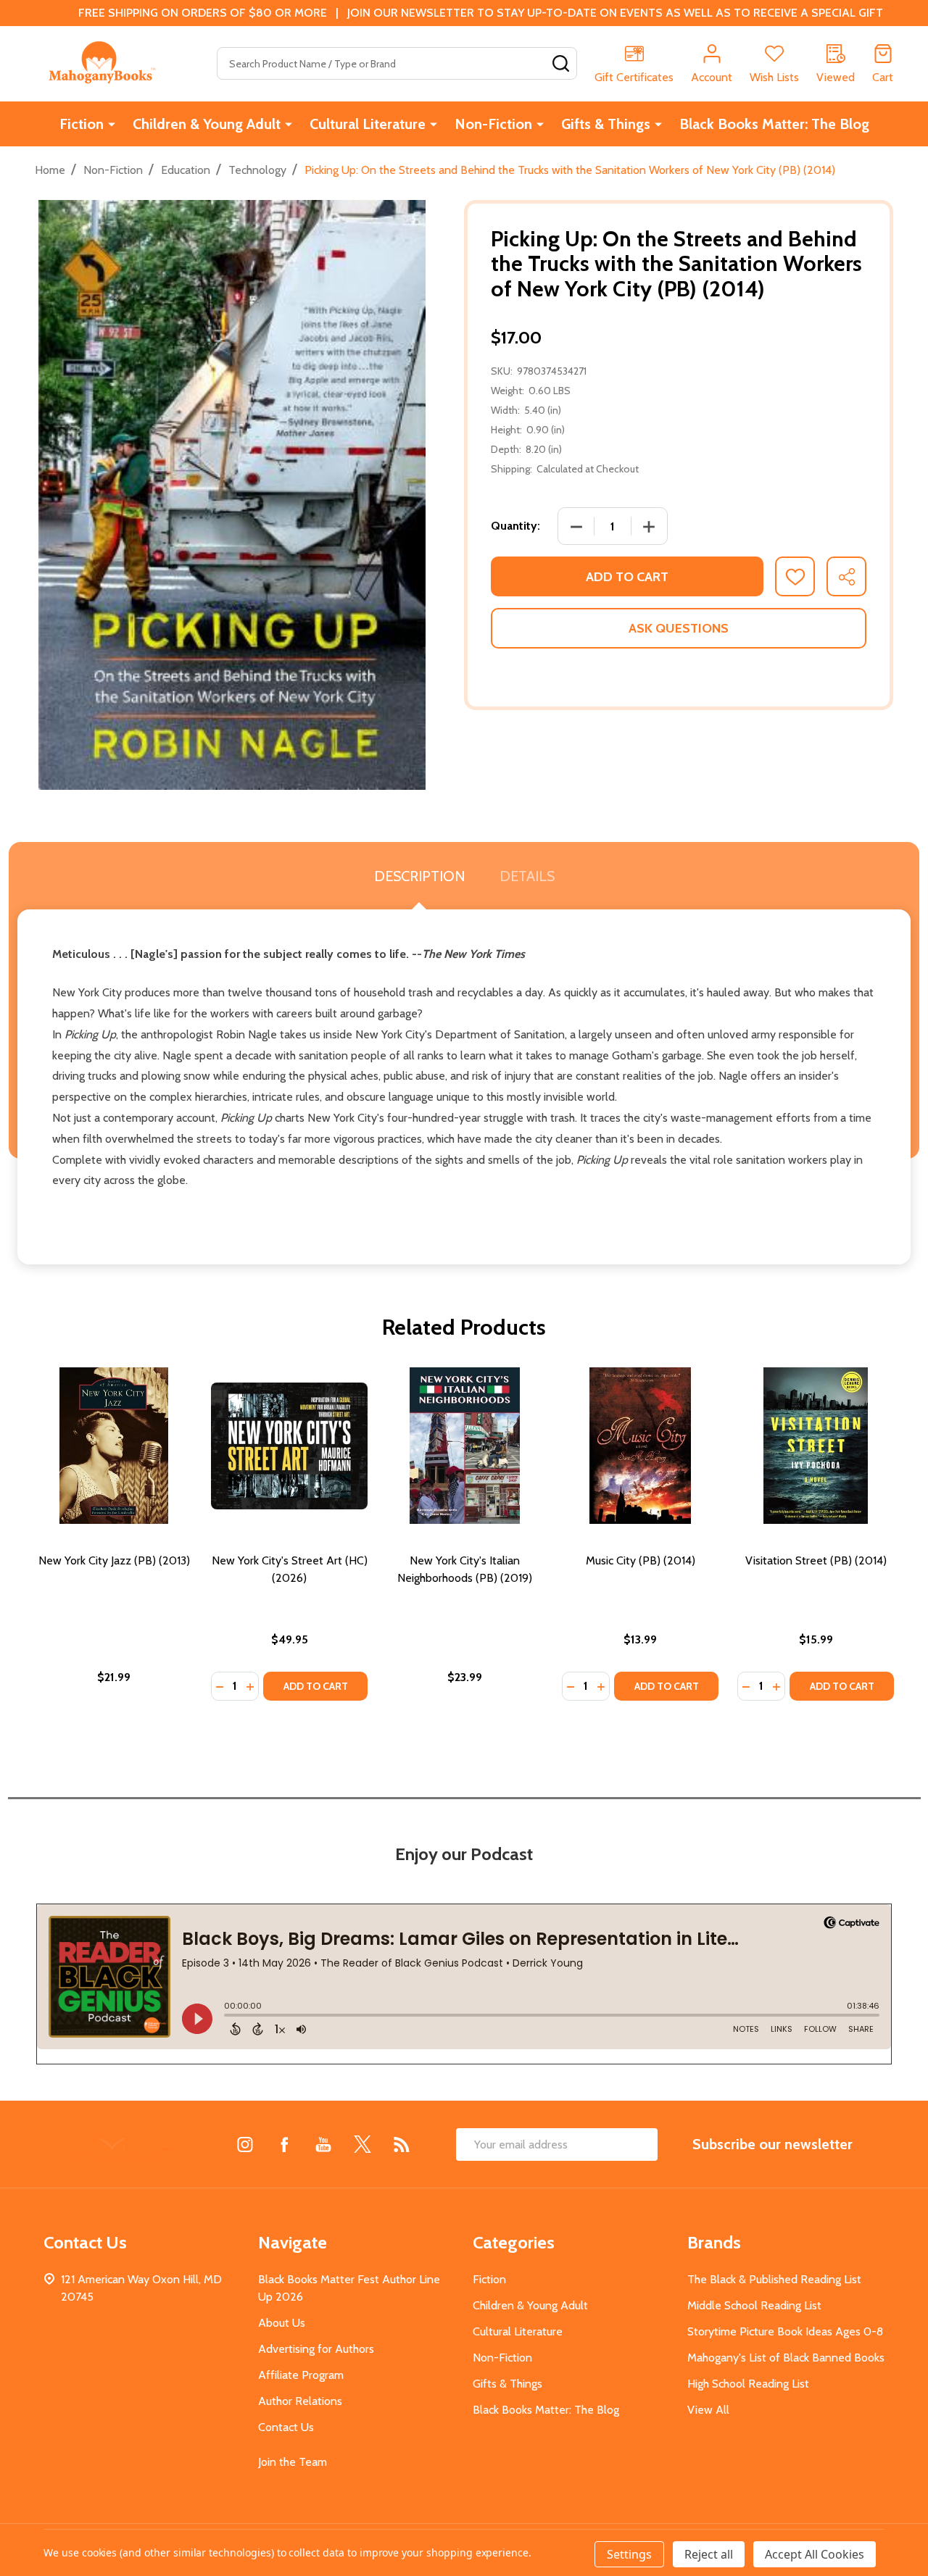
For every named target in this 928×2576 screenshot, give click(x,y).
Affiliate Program (301, 2375)
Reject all (709, 2554)
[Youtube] (323, 2144)
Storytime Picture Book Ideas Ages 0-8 (785, 2331)
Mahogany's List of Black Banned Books (786, 2358)
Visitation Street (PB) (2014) (816, 1560)
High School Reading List (748, 2384)
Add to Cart (627, 577)
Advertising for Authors (316, 2349)
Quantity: (515, 526)
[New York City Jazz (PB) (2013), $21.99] (114, 1446)
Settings (629, 2554)
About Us (282, 2323)
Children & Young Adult (207, 124)
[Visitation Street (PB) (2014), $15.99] (816, 1446)
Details (527, 876)
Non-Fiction (493, 124)
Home (50, 170)
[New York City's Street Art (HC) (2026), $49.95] (289, 1446)
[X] (362, 2144)
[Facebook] (284, 2144)
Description (419, 876)
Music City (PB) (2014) (641, 1560)
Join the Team (293, 2462)
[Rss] (402, 2144)
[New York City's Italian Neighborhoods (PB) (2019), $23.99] (465, 1446)
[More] (112, 124)
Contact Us (286, 2427)
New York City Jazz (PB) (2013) (114, 1560)
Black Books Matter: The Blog (774, 124)
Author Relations (300, 2401)
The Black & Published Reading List (774, 2279)
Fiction (82, 124)
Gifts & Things (606, 124)
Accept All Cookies (815, 2554)
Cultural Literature (368, 124)
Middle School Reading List (754, 2305)
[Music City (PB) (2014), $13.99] (640, 1446)
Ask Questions (679, 628)
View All (708, 2410)
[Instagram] (245, 2144)
